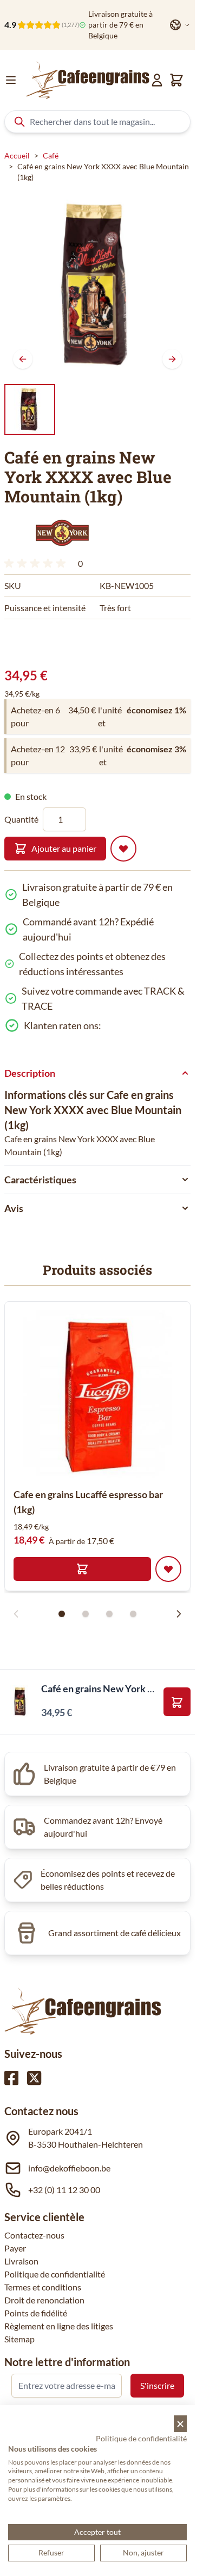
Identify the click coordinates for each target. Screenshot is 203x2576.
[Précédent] (23, 359)
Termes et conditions (43, 2287)
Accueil (17, 155)
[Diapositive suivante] (179, 1614)
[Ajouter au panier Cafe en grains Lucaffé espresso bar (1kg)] (82, 1569)
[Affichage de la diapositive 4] (133, 1614)
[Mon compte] (157, 80)
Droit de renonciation (44, 2300)
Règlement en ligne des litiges (59, 2326)
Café (51, 155)
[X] (34, 2078)
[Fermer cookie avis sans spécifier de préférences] (180, 2424)
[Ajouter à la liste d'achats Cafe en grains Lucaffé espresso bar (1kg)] (168, 1569)
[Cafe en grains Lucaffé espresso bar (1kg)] (97, 1394)
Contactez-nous (34, 2235)
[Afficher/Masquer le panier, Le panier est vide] (176, 80)
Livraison (21, 2261)
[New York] (61, 533)
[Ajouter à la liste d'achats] (123, 849)
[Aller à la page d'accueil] (88, 80)
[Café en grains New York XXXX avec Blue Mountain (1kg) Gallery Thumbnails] (30, 409)
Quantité (21, 819)
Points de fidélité (36, 2313)
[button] (61, 533)
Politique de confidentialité (55, 2274)
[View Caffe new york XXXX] (30, 409)
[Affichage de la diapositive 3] (109, 1614)
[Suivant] (172, 359)
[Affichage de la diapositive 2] (86, 1614)
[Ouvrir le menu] (11, 80)
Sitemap (19, 2339)
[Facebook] (11, 2078)
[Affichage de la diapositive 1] (62, 1614)
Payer (15, 2248)
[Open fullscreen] (97, 284)
